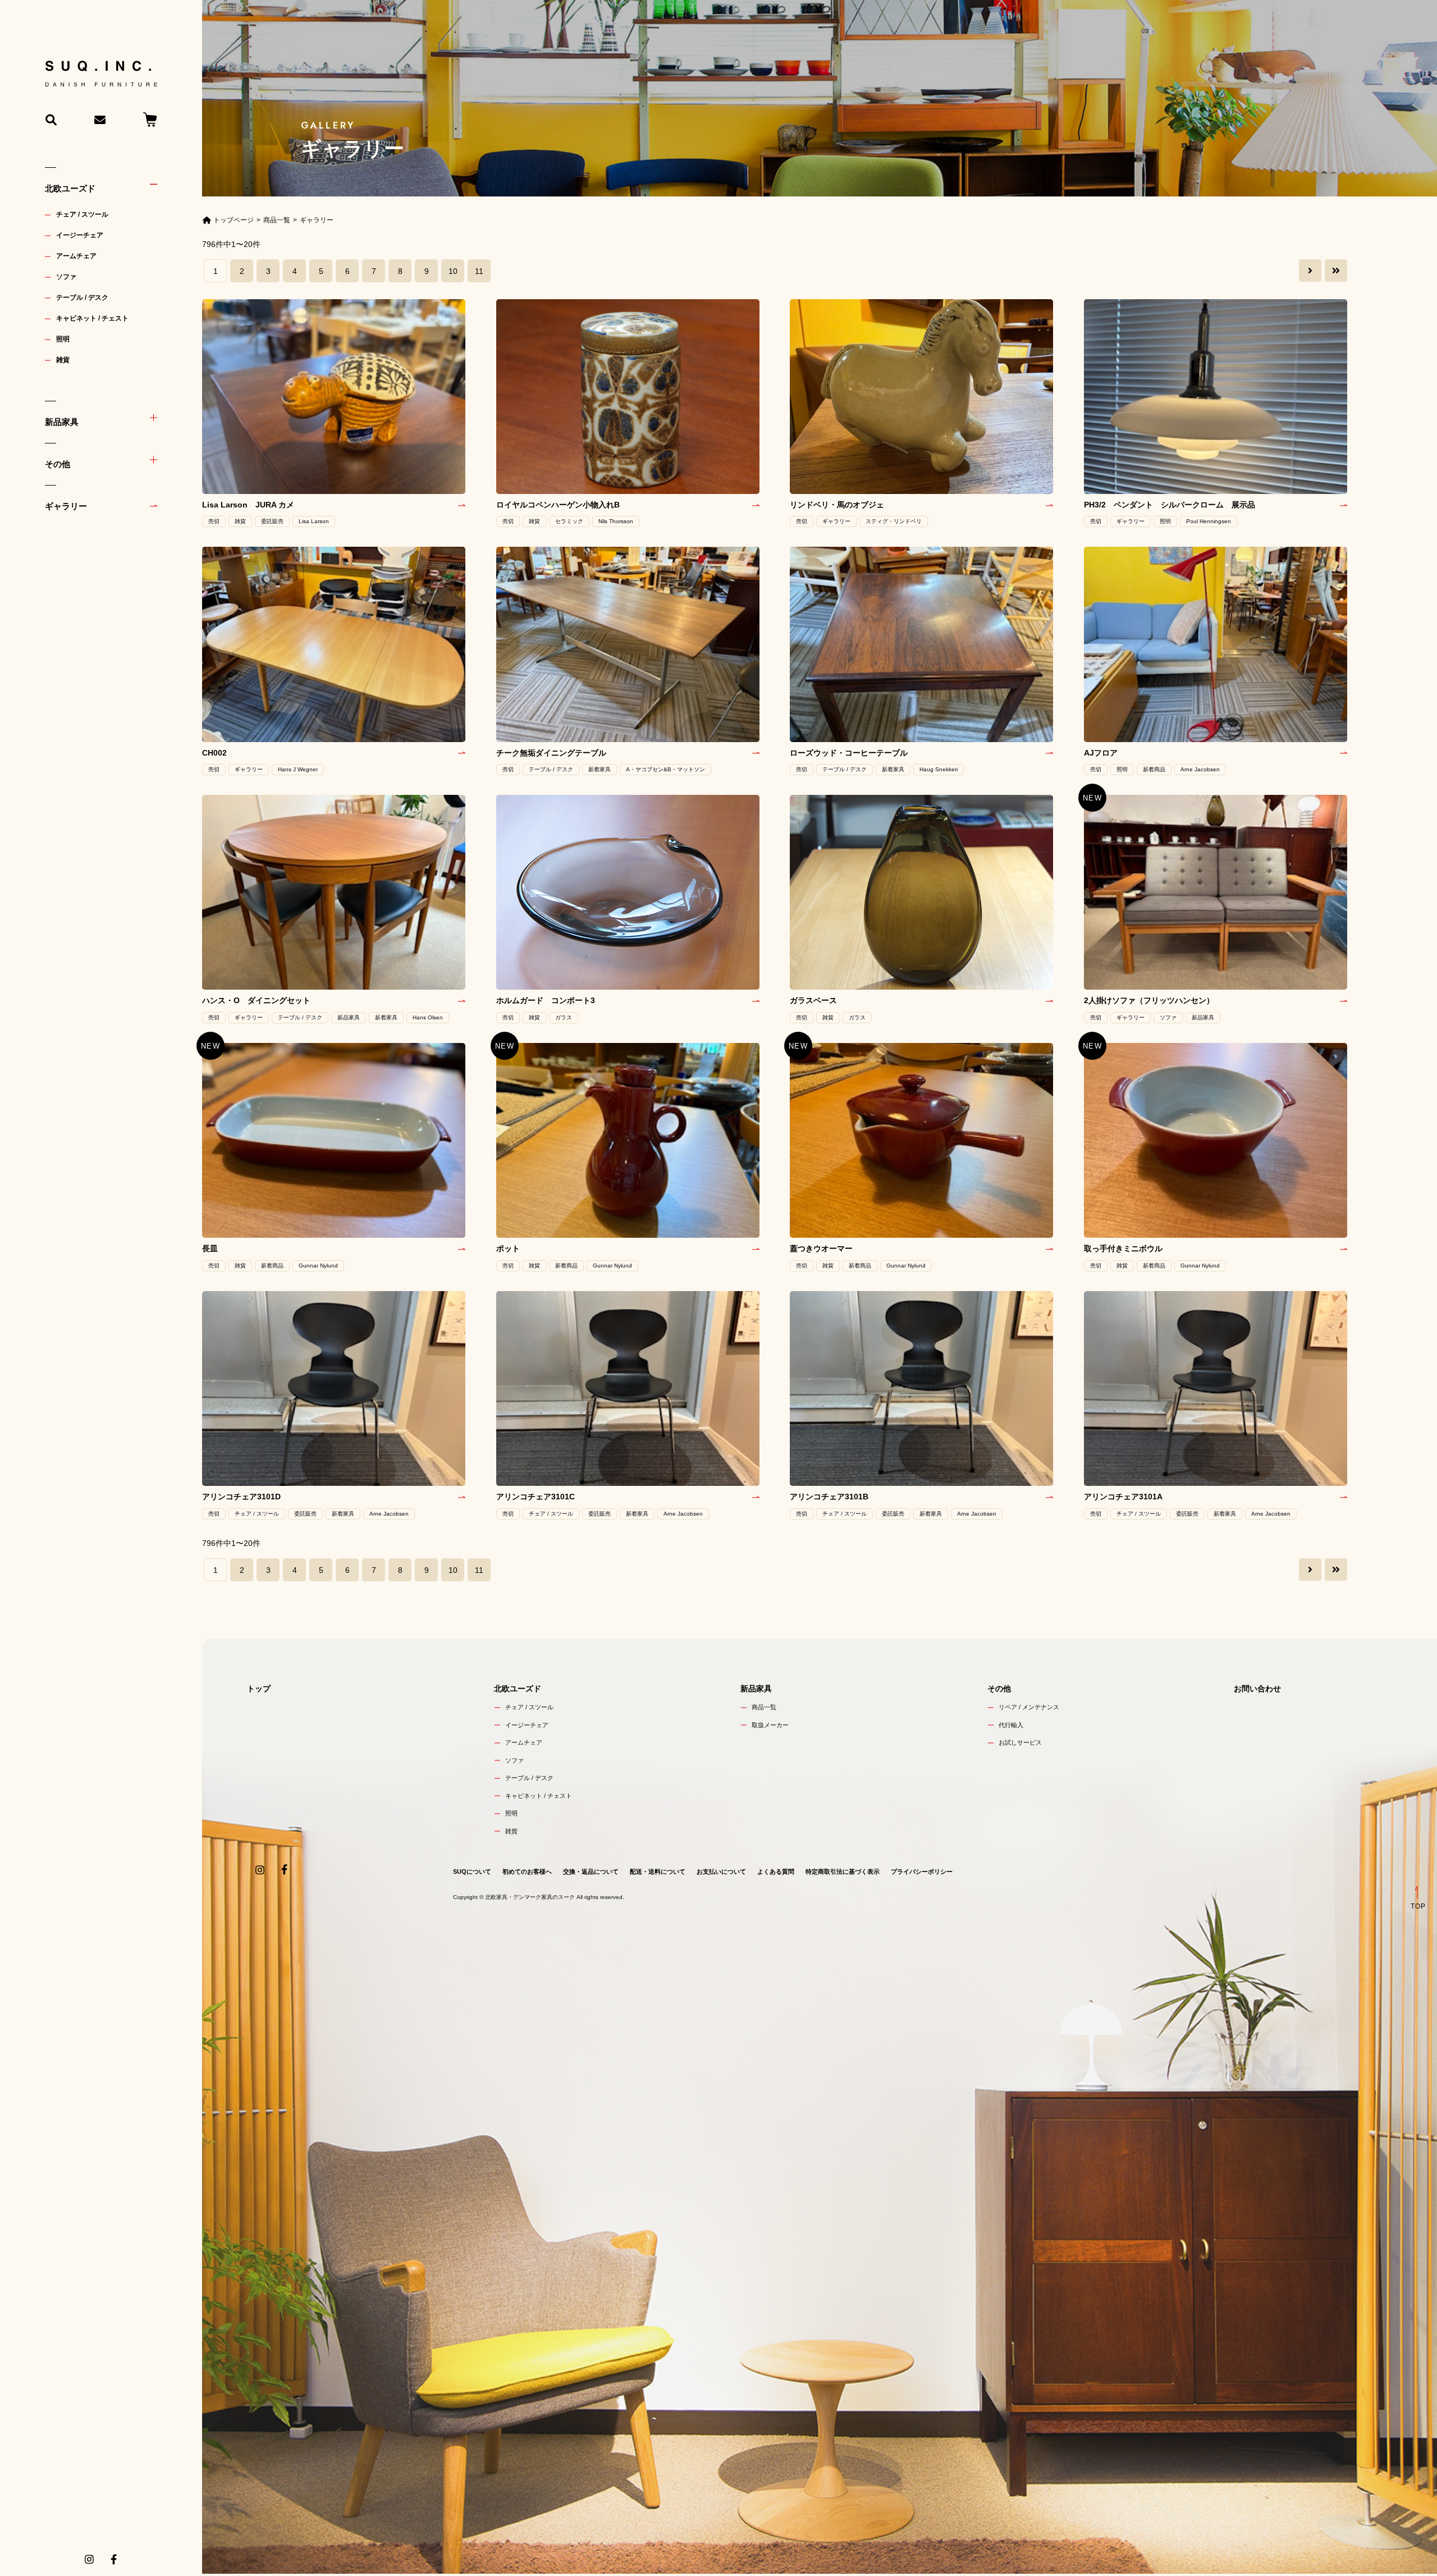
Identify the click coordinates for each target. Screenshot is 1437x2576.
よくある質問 (776, 1872)
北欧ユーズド (70, 188)
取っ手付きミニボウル (1123, 1248)
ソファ (66, 277)
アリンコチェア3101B (829, 1497)
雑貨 (63, 360)
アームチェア (76, 256)
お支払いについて (721, 1872)
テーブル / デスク (82, 298)
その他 (58, 464)
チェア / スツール (82, 214)
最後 (1336, 271)
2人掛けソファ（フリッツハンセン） (1149, 1000)
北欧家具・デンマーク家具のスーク (530, 1897)
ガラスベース (813, 1000)
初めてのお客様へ (527, 1872)
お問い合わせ (1257, 1689)
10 (453, 271)
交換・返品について (591, 1872)
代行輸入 (1011, 1725)
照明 (63, 339)
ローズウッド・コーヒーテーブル (849, 753)
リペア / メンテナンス (1029, 1707)
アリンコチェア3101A (1123, 1497)
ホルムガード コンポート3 (546, 1000)
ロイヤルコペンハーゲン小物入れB (558, 505)
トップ (259, 1689)
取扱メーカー (770, 1725)
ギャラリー (66, 506)
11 (479, 271)
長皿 (210, 1248)
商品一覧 (764, 1707)
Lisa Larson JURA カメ (248, 505)
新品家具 (62, 422)
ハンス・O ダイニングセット (256, 1000)
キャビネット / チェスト (92, 318)
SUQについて (472, 1872)
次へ (1310, 271)
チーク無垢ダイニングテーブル (551, 753)
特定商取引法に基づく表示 (843, 1872)
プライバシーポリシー (922, 1872)
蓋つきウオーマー (821, 1248)
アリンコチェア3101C (536, 1497)
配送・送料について (658, 1872)
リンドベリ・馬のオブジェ (837, 505)
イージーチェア (80, 235)
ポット (508, 1248)
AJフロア (1101, 753)
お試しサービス (1020, 1742)
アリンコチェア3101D (241, 1497)
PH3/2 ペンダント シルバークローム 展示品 (1170, 505)
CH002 (218, 753)
